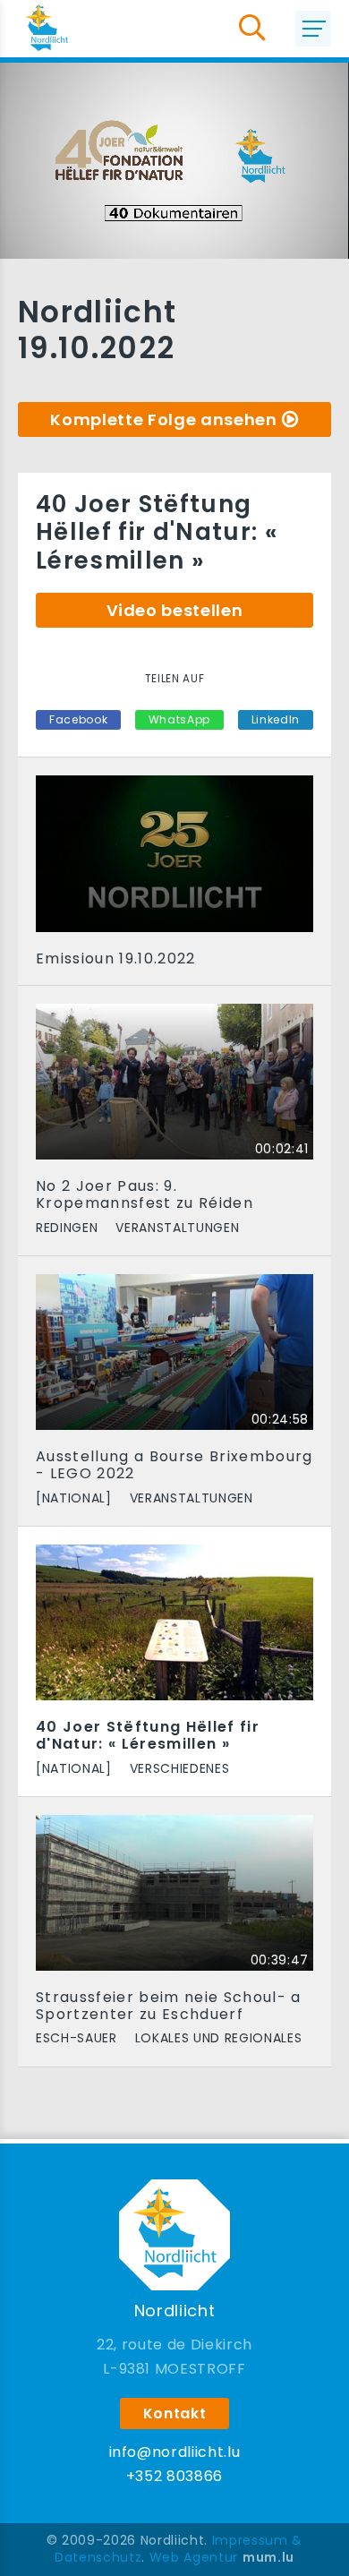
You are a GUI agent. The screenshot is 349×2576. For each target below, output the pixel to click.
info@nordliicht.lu (175, 2452)
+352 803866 (174, 2476)
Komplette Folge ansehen (163, 419)
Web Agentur (194, 2557)
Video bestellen (175, 610)
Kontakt (175, 2413)
